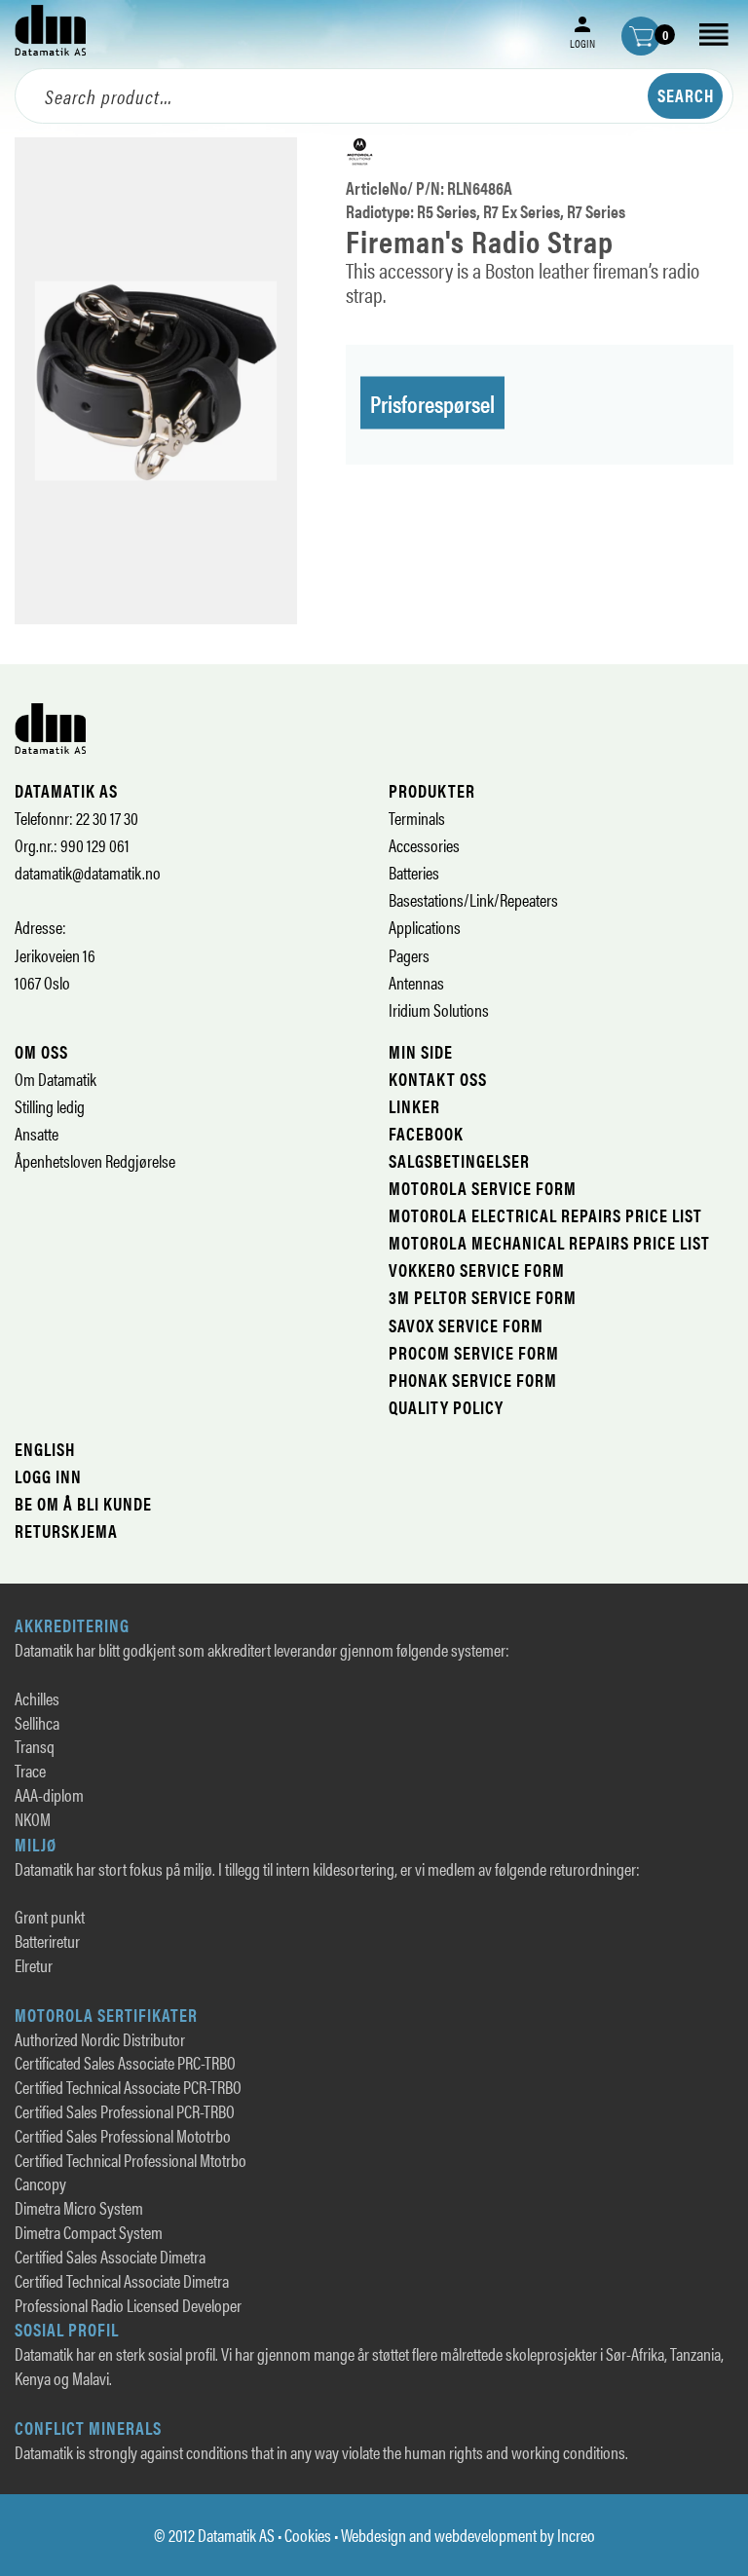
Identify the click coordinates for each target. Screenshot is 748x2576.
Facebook (426, 1133)
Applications (425, 927)
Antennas (416, 982)
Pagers (409, 955)
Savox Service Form (466, 1325)
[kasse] (641, 36)
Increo (576, 2535)
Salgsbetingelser (459, 1160)
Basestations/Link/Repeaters (473, 899)
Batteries (414, 872)
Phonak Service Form (473, 1380)
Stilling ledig (50, 1106)
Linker (414, 1106)
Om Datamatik (56, 1079)
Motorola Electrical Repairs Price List (545, 1215)
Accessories (424, 845)
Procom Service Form (474, 1352)
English (45, 1449)
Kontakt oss (438, 1079)
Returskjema (66, 1531)
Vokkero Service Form (477, 1269)
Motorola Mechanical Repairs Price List (549, 1242)
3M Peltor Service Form (483, 1297)
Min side (421, 1051)
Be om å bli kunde (83, 1503)
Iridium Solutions (439, 1009)
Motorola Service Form (483, 1188)
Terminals (417, 818)
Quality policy (446, 1407)
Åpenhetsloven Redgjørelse (95, 1160)
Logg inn (48, 1476)
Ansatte (37, 1133)
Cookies (308, 2535)
